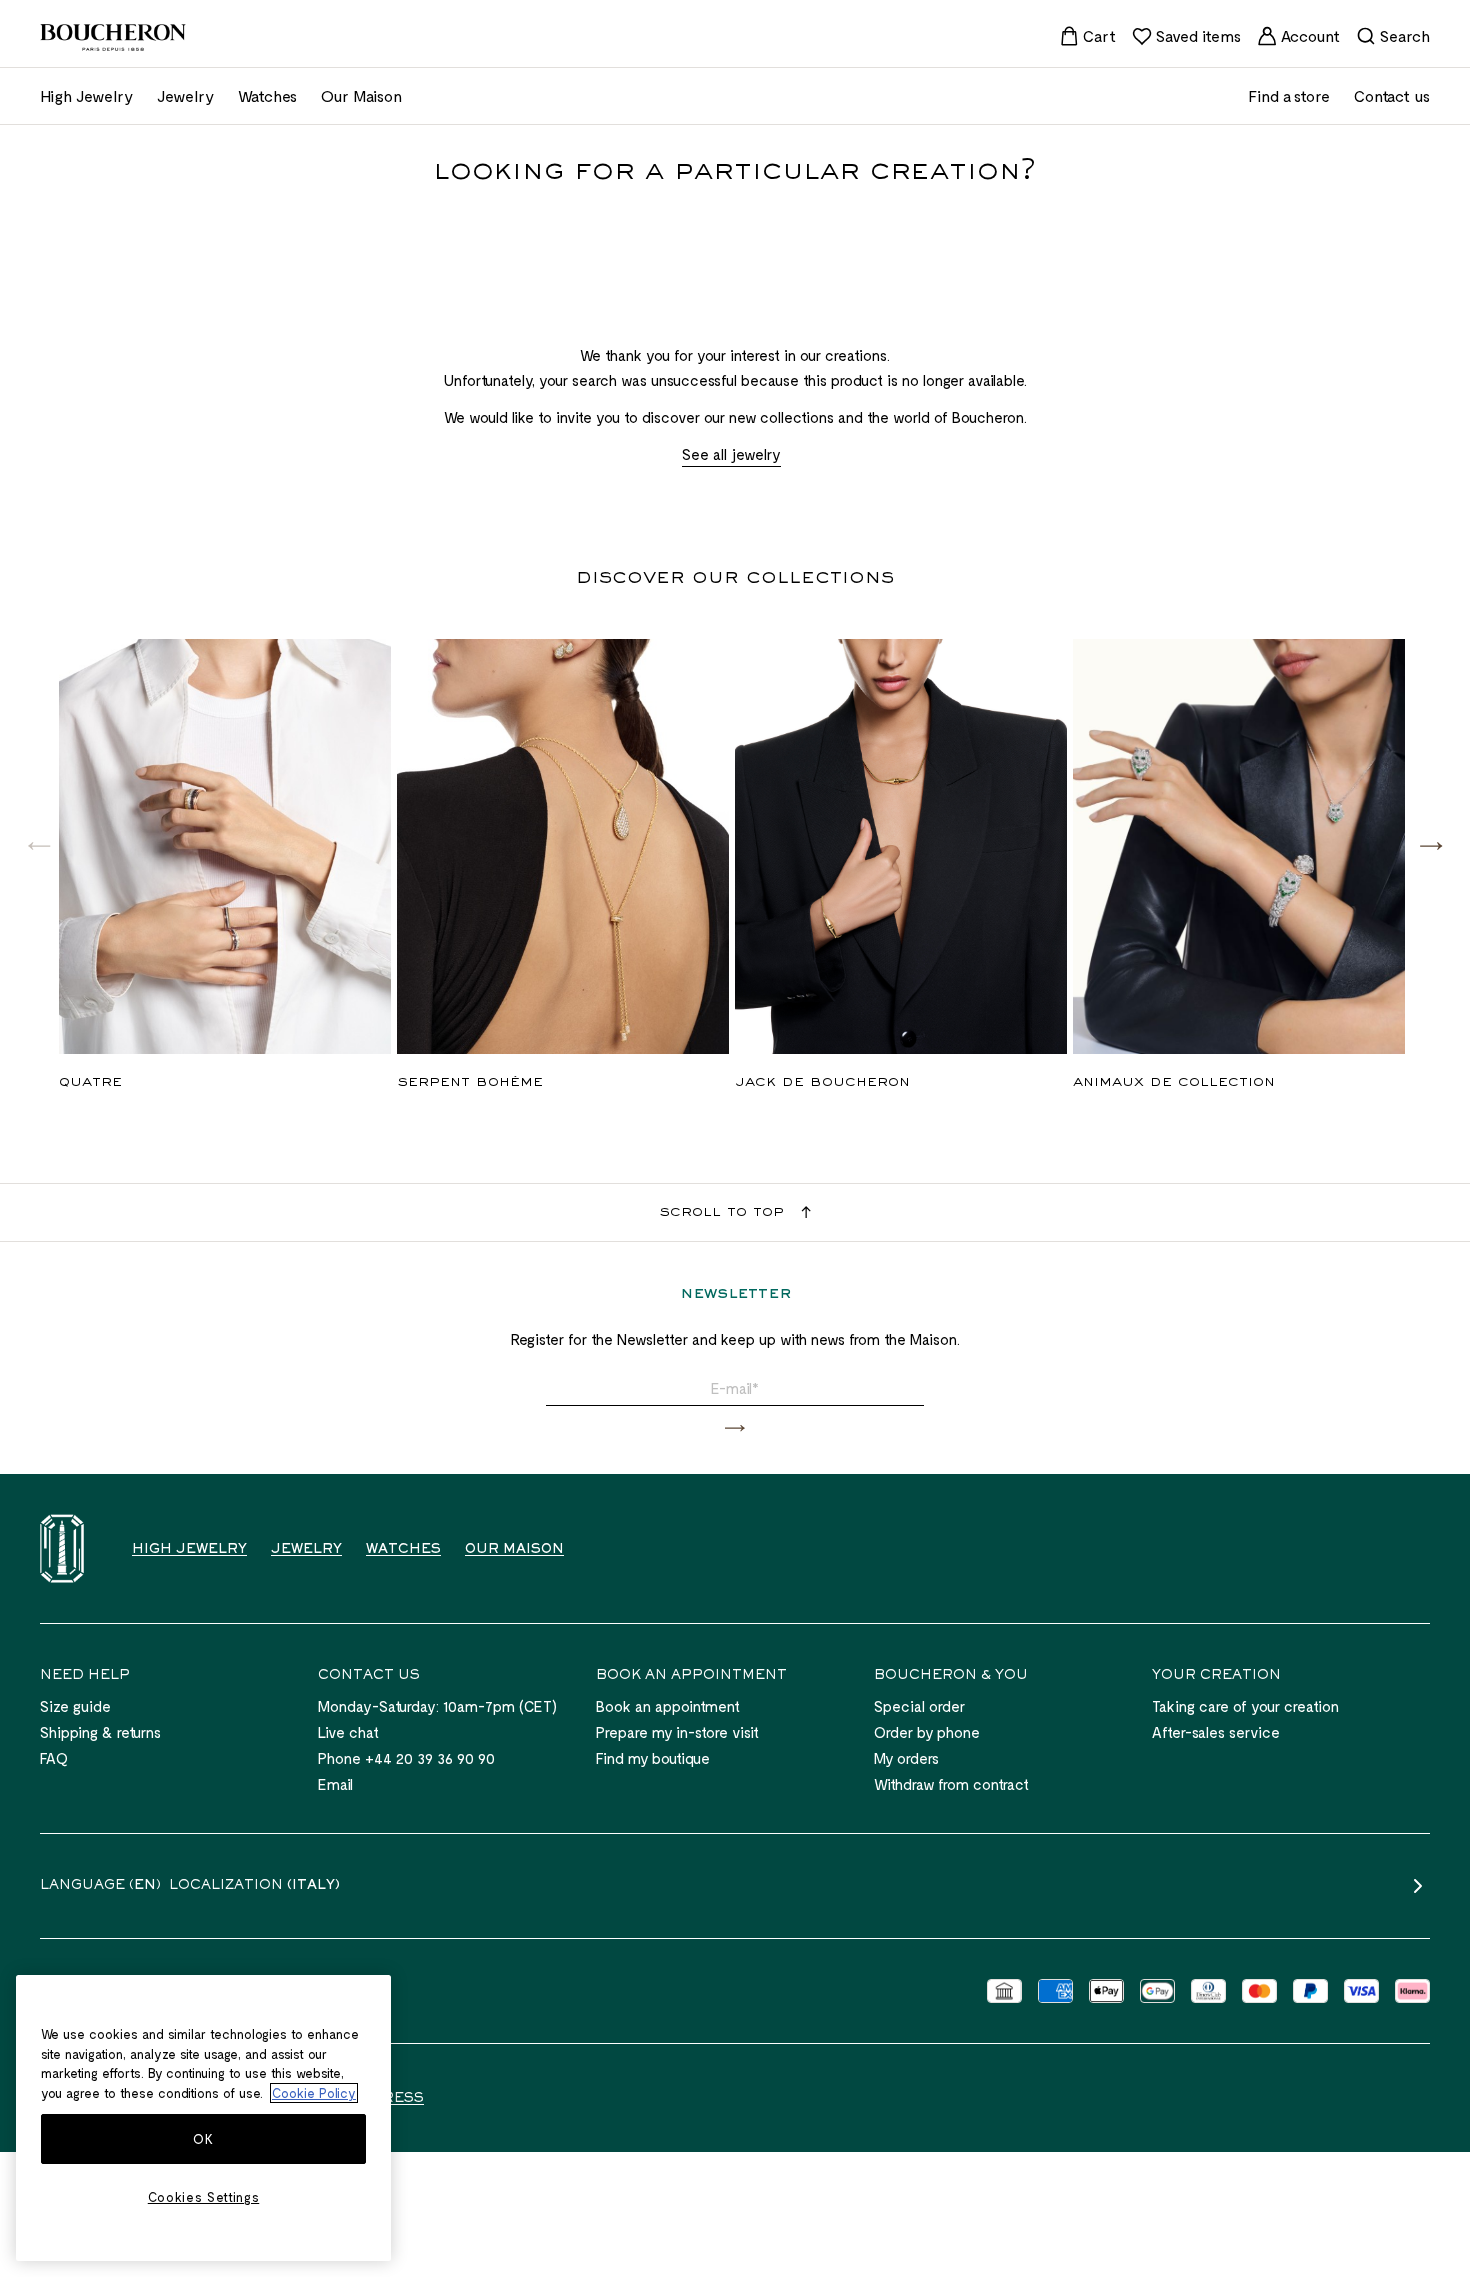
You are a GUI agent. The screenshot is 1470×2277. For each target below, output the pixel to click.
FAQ (54, 1758)
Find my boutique (653, 1758)
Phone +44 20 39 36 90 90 (406, 1758)
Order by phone (927, 1732)
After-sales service (1216, 1732)
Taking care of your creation (1245, 1706)
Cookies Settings (204, 2197)
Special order (919, 1706)
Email (335, 1784)
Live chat (348, 1732)
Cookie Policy (314, 2093)
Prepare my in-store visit (677, 1732)
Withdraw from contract (951, 1784)
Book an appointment (668, 1706)
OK (203, 2139)
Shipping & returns (100, 1732)
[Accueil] (62, 1548)
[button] (1431, 845)
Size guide (75, 1706)
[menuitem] (1087, 36)
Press (398, 2099)
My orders (906, 1758)
